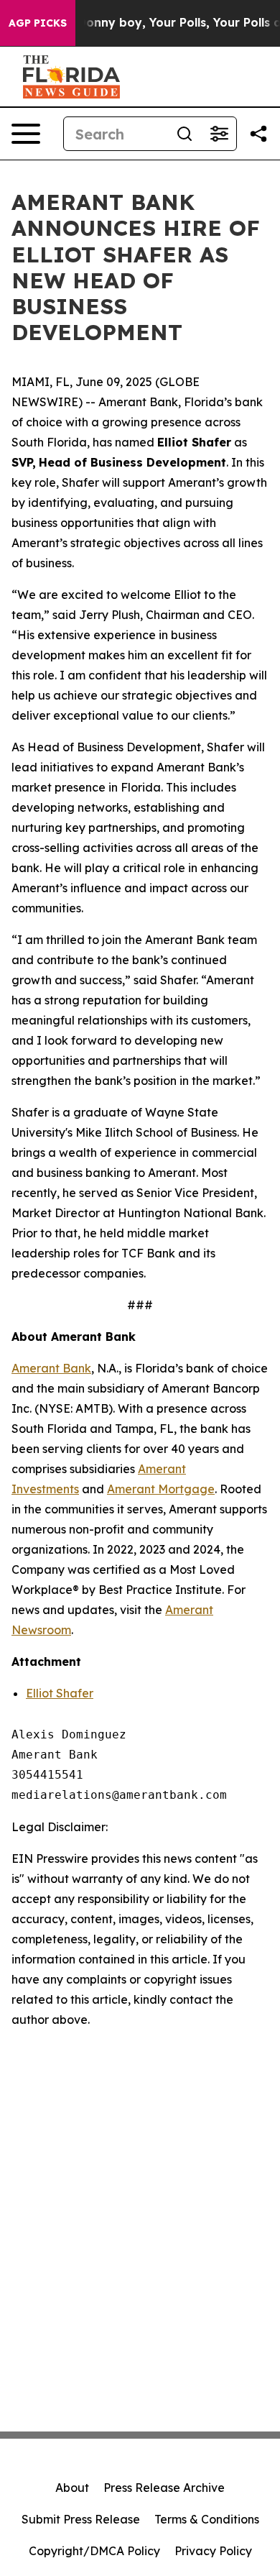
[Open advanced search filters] (219, 134)
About (72, 2488)
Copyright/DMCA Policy (94, 2551)
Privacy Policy (213, 2551)
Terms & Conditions (207, 2519)
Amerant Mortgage (161, 1489)
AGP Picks (38, 23)
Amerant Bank (51, 1368)
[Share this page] (258, 134)
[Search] (185, 134)
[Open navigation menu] (26, 134)
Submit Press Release (81, 2519)
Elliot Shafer (60, 1693)
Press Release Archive (164, 2488)
